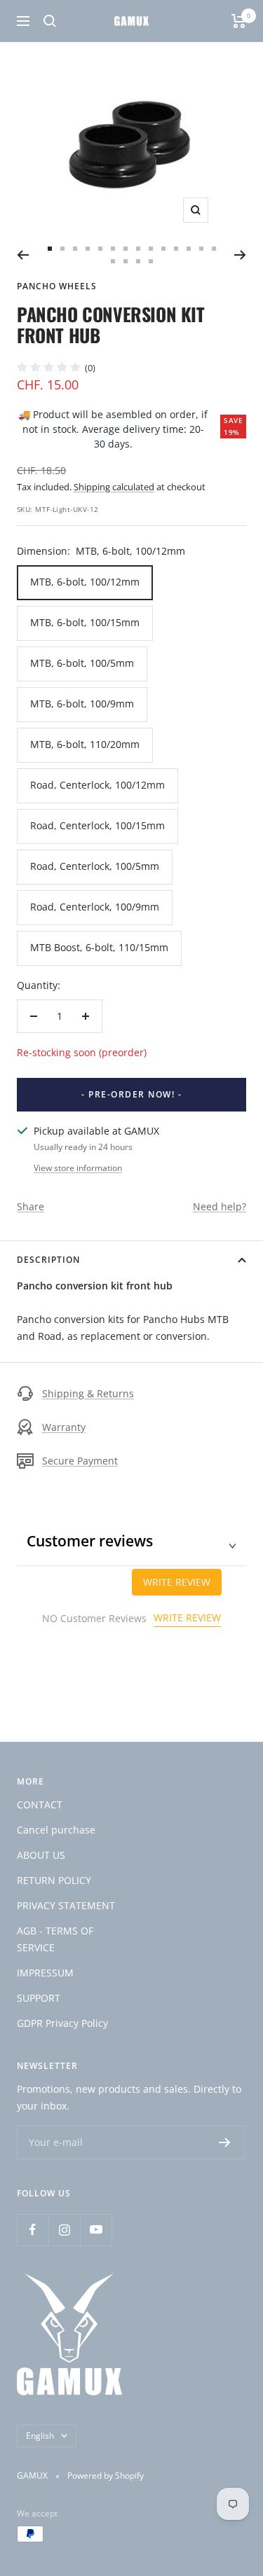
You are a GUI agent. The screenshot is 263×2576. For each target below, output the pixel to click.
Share (31, 1206)
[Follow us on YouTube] (96, 2230)
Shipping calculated (114, 487)
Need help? (220, 1206)
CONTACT (40, 1805)
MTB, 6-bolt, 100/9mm (82, 704)
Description (48, 1260)
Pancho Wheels (57, 286)
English (40, 2436)
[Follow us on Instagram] (64, 2230)
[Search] (50, 21)
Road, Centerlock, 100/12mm (97, 785)
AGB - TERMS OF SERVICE (55, 1939)
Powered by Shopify (106, 2475)
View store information (78, 1168)
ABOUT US (41, 1855)
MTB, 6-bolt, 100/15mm (85, 622)
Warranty (64, 1427)
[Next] (240, 255)
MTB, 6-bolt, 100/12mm (85, 582)
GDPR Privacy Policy (62, 2023)
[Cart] (239, 21)
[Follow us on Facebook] (33, 2230)
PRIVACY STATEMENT (66, 1905)
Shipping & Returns (88, 1393)
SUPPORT (39, 1998)
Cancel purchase (56, 1830)
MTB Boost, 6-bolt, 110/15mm (99, 947)
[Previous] (23, 255)
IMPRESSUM (45, 1973)
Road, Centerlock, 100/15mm (97, 825)
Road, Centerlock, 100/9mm (95, 907)
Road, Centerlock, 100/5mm (95, 866)
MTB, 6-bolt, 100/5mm (82, 663)
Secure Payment (80, 1461)
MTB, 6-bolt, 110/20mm (85, 744)
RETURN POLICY (54, 1880)
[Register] (225, 2142)
